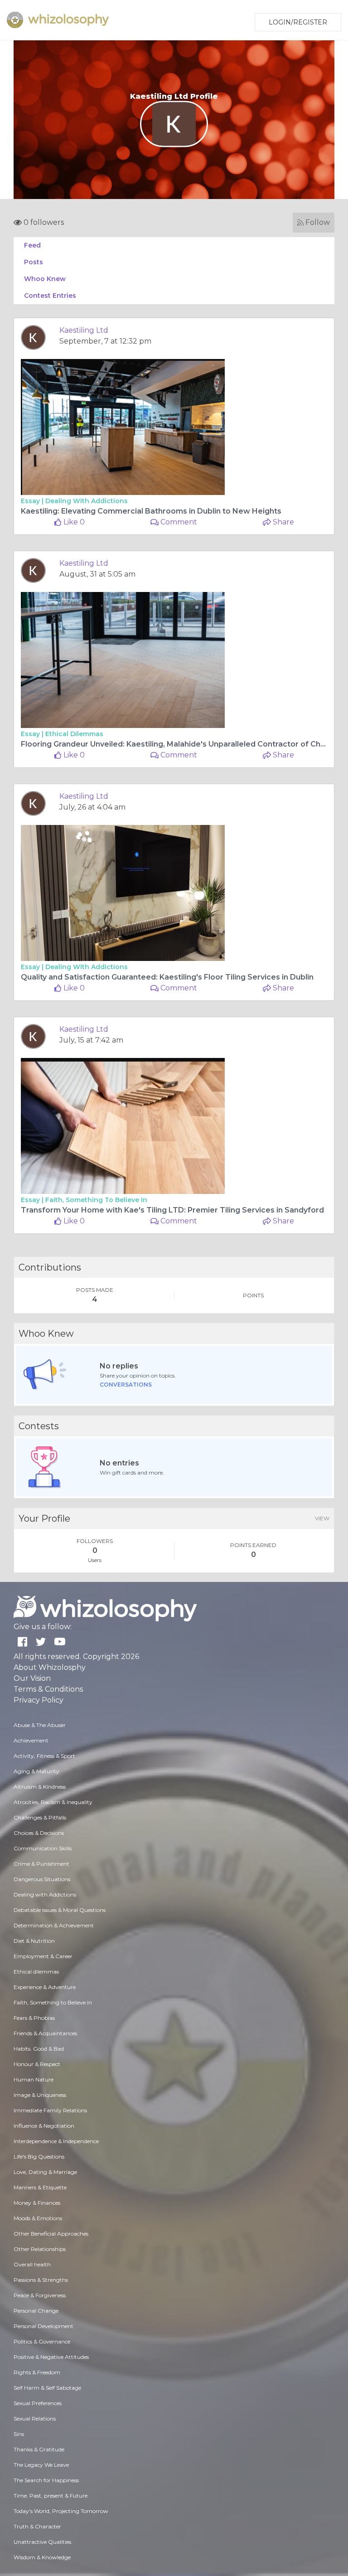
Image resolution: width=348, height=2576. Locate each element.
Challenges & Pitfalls (40, 1817)
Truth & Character (37, 2526)
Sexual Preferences (38, 2403)
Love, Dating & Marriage (45, 2172)
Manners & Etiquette (40, 2187)
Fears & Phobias (34, 2018)
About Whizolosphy (50, 1667)
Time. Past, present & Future (51, 2496)
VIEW (322, 1518)
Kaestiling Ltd (84, 330)
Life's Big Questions (39, 2156)
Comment (178, 522)
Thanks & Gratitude (39, 2449)
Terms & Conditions (48, 1689)
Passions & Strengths (41, 2280)
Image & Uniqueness (40, 2095)
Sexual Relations (35, 2418)
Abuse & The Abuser (40, 1725)
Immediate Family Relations (50, 2110)
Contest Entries (50, 296)
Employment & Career (43, 1956)
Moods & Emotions (38, 2218)
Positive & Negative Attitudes (51, 2357)
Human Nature (34, 2079)
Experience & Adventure (45, 1987)
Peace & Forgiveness (40, 2295)
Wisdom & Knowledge (42, 2557)
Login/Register (298, 22)
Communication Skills (43, 1848)
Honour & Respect (37, 2064)
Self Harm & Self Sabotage (47, 2388)
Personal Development (43, 2326)
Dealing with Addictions (87, 501)
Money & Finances (37, 2203)
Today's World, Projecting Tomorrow (61, 2511)
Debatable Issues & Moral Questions (60, 1910)
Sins (19, 2434)
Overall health (32, 2264)
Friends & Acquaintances (45, 2033)
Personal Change (36, 2311)
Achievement (31, 1740)
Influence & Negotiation (44, 2126)
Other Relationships (40, 2249)
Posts (34, 262)
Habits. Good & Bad (39, 2049)
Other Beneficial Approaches (51, 2234)
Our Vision (32, 1678)
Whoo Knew (45, 279)
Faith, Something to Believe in (96, 1200)
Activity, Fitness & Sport (44, 1756)
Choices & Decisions (39, 1833)
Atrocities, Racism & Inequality (53, 1802)
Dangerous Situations (42, 1879)
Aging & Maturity (36, 1771)
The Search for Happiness (46, 2480)
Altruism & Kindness (40, 1787)
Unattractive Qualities (42, 2542)
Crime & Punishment (41, 1864)
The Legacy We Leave (41, 2465)
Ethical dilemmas (74, 734)
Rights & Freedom (37, 2372)
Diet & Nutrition (34, 1941)
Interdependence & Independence (56, 2141)
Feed (32, 245)
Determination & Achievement (54, 1925)
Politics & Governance (42, 2341)
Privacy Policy (39, 1700)
